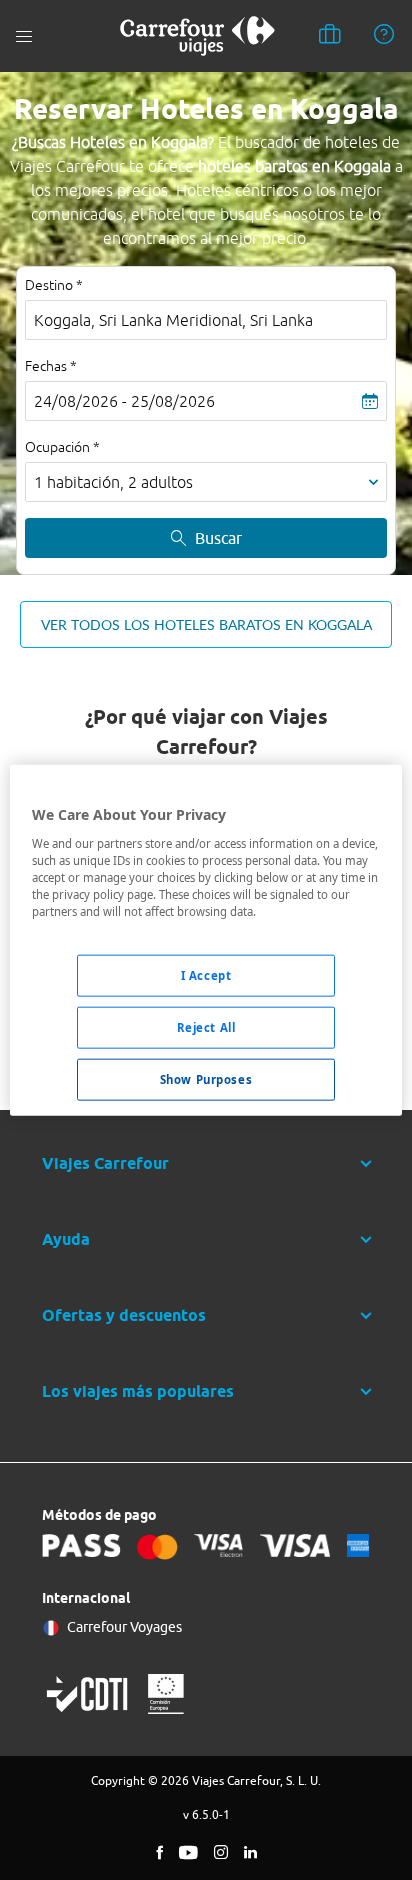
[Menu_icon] (24, 36)
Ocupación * (62, 447)
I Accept (206, 975)
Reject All (206, 1026)
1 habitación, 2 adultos (113, 482)
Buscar (218, 538)
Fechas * (51, 366)
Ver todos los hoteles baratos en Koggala (206, 624)
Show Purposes (206, 1078)
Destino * (54, 285)
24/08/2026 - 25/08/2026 (124, 401)
